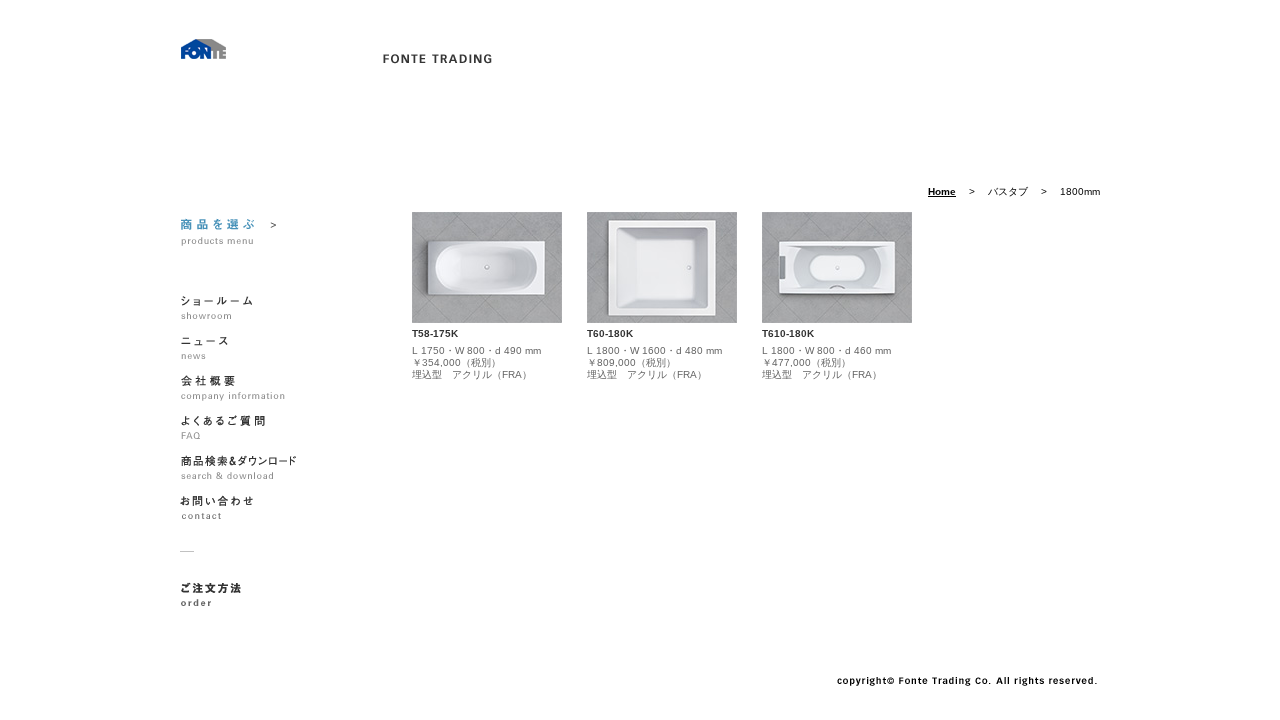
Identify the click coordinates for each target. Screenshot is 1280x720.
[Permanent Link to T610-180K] (837, 267)
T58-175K (435, 333)
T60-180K (610, 333)
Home (942, 192)
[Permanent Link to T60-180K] (662, 267)
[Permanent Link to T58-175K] (487, 267)
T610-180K (788, 333)
